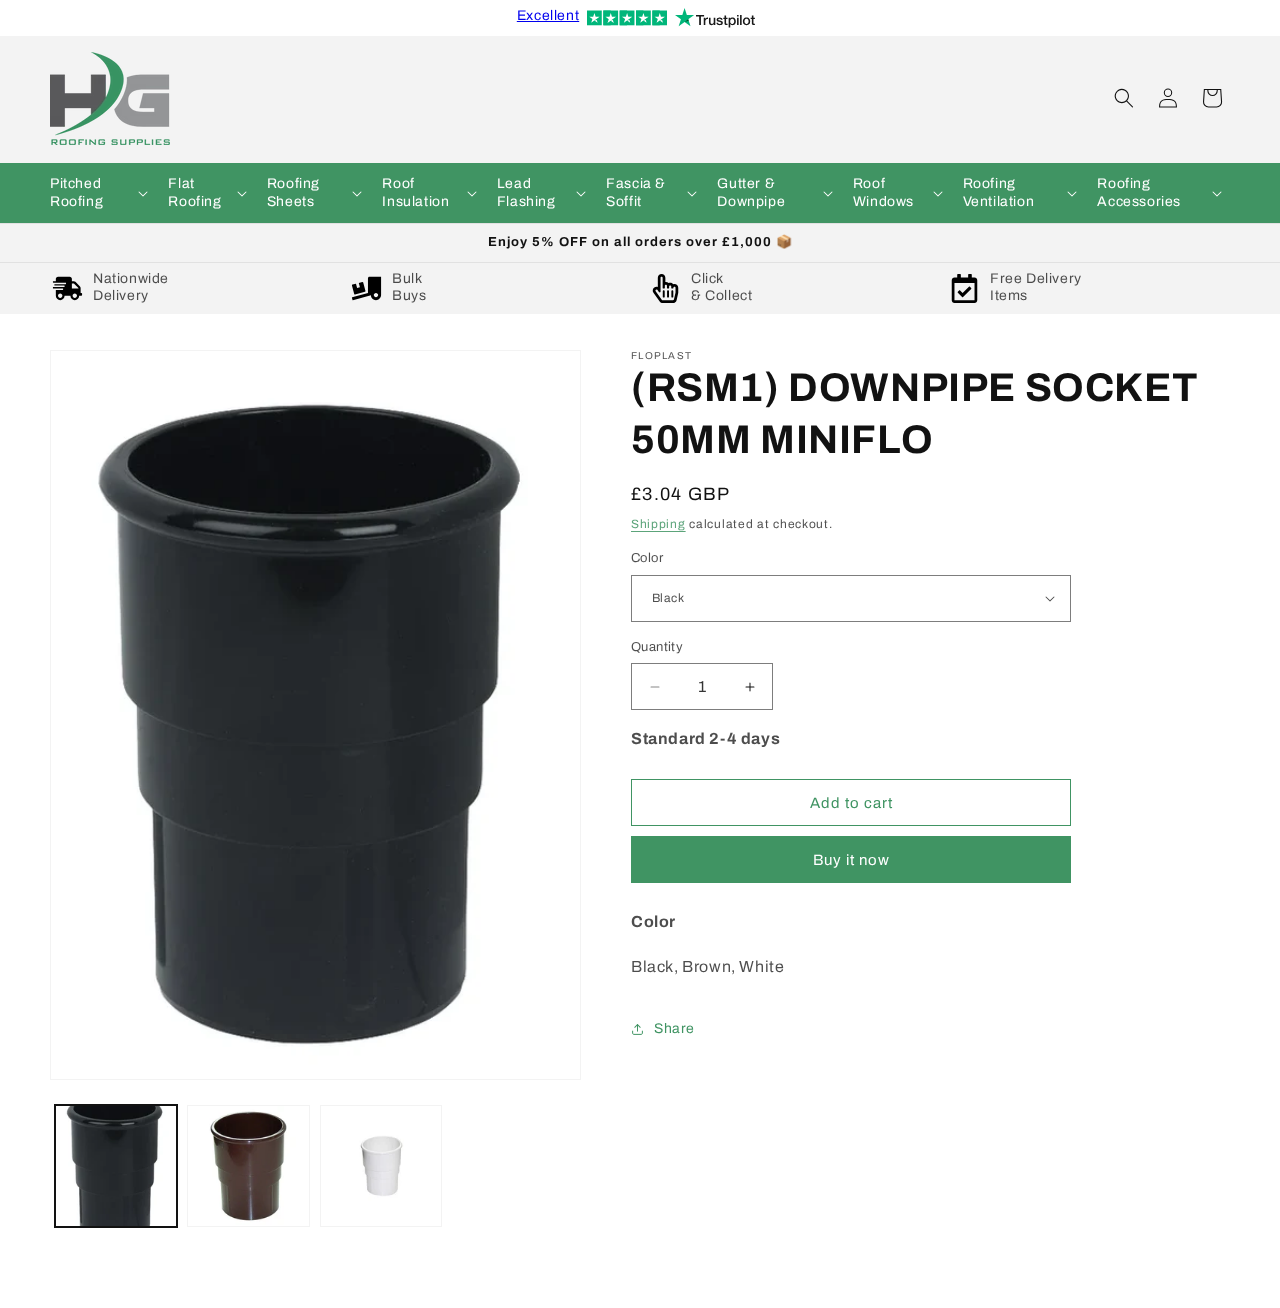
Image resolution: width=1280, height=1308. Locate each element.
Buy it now (851, 860)
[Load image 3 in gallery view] (381, 1166)
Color (647, 558)
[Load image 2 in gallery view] (248, 1166)
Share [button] (674, 1028)
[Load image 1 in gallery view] (116, 1166)
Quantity (657, 647)
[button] (97, 193)
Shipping (658, 524)
